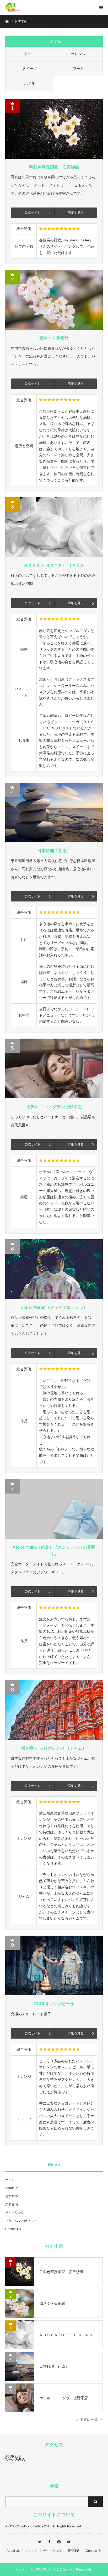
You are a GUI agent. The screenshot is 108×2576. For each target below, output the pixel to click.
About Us (12, 2188)
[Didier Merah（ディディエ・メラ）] (54, 1269)
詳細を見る (76, 213)
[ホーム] (7, 21)
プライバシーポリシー (21, 2221)
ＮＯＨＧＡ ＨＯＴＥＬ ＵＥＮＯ (54, 566)
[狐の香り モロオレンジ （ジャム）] (54, 1710)
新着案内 (12, 2205)
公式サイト (33, 213)
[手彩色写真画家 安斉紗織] (54, 129)
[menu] (101, 7)
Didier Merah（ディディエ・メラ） (54, 1307)
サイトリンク (15, 2213)
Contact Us (13, 2229)
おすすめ (12, 2196)
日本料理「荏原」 (54, 851)
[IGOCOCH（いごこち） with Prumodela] (21, 7)
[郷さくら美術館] (54, 300)
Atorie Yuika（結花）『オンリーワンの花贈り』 (54, 1551)
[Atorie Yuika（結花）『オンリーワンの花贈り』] (54, 1509)
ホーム (10, 2180)
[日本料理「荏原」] (54, 812)
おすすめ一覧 (87, 2419)
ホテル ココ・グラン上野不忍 (54, 1107)
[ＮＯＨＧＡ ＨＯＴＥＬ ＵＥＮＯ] (54, 527)
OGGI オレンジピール (54, 2004)
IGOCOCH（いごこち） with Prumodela (63, 2569)
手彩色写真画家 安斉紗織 (54, 167)
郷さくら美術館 (54, 338)
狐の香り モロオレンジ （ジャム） (54, 1748)
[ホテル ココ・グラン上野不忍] (54, 1068)
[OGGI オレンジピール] (54, 1965)
